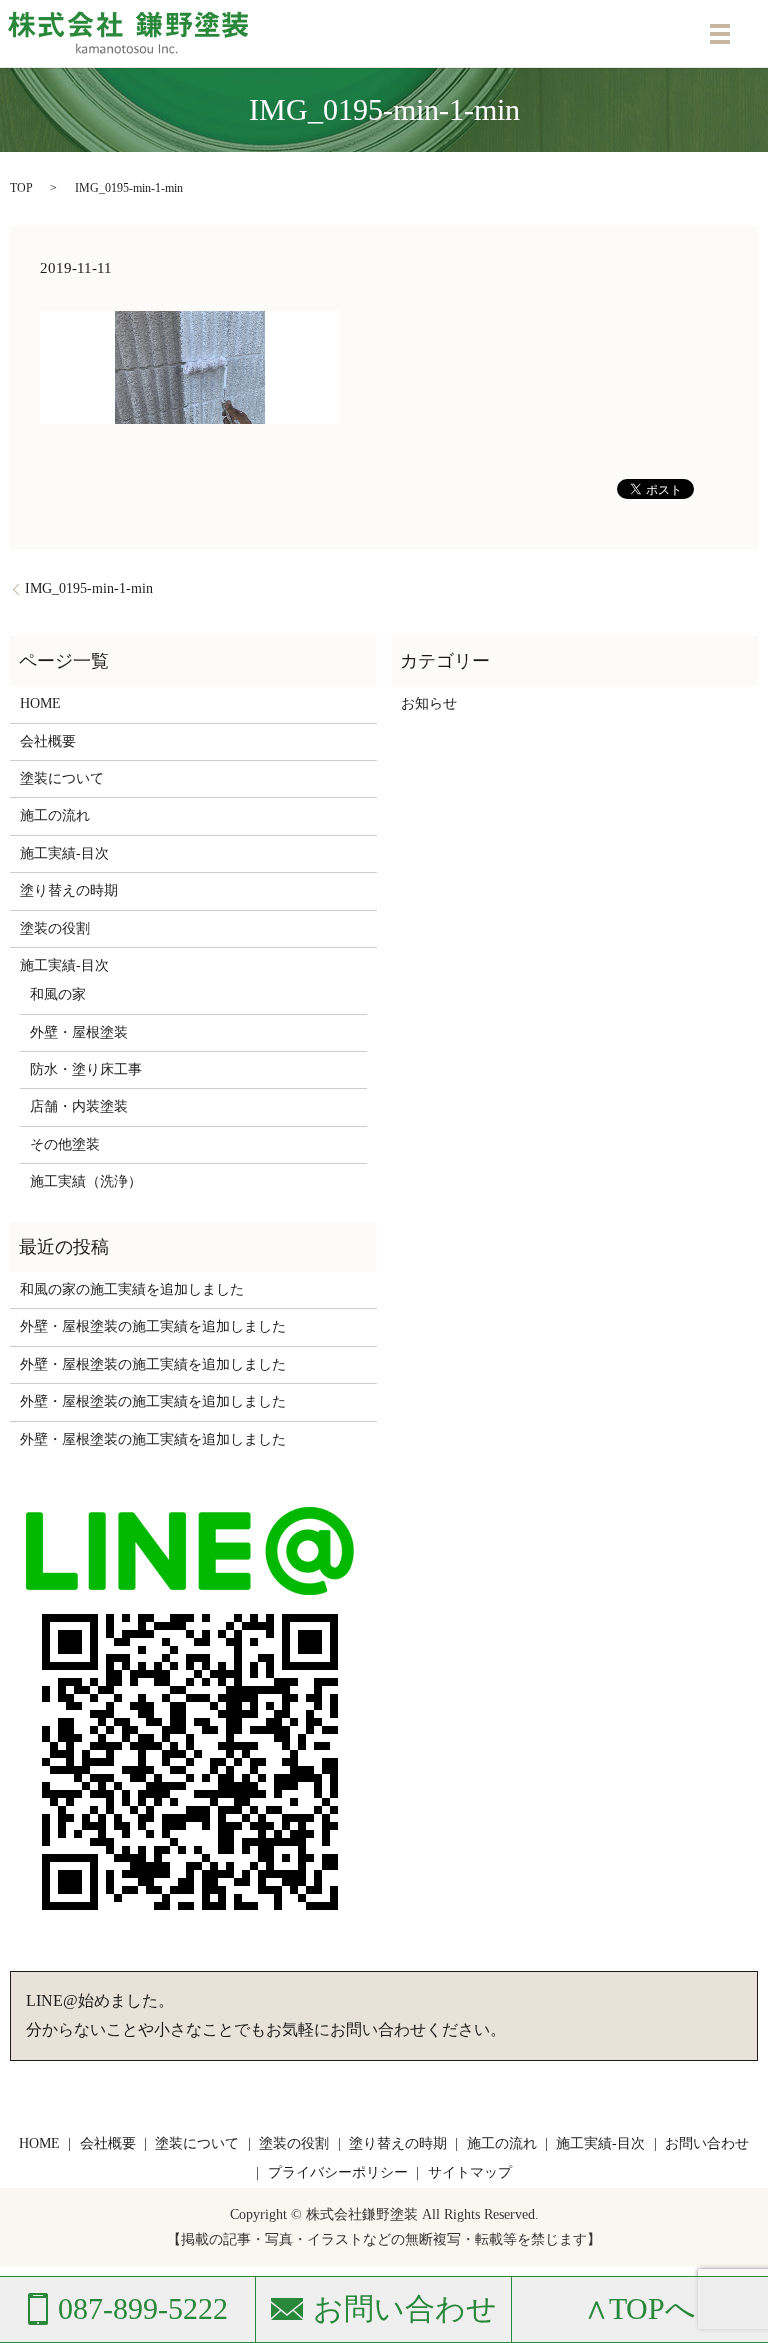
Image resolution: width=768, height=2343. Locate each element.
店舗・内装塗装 (79, 1106)
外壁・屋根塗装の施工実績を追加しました (153, 1326)
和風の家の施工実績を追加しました (132, 1289)
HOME (40, 703)
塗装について (62, 778)
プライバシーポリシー (338, 2172)
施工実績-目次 (64, 853)
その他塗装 (65, 1144)
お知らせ (429, 703)
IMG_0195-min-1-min (89, 588)
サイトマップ (470, 2172)
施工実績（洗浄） (86, 1181)
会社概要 (48, 741)
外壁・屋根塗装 (79, 1032)
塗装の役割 (55, 928)
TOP (21, 188)
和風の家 (58, 994)
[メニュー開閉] (720, 34)
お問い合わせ (707, 2143)
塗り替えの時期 (69, 890)
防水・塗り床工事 (86, 1069)
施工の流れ (55, 815)
